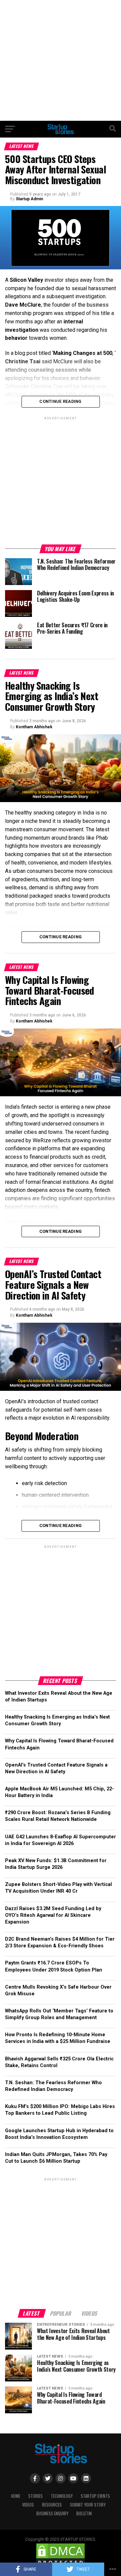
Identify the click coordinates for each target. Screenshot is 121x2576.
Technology (62, 2496)
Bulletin (84, 2513)
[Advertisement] (61, 60)
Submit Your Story (88, 2505)
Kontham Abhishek (34, 727)
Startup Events (95, 2496)
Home (16, 2496)
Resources (52, 2505)
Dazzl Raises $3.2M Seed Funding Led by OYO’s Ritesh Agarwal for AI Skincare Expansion (53, 1915)
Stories (35, 2496)
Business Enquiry (52, 2513)
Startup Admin (29, 199)
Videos (28, 2505)
